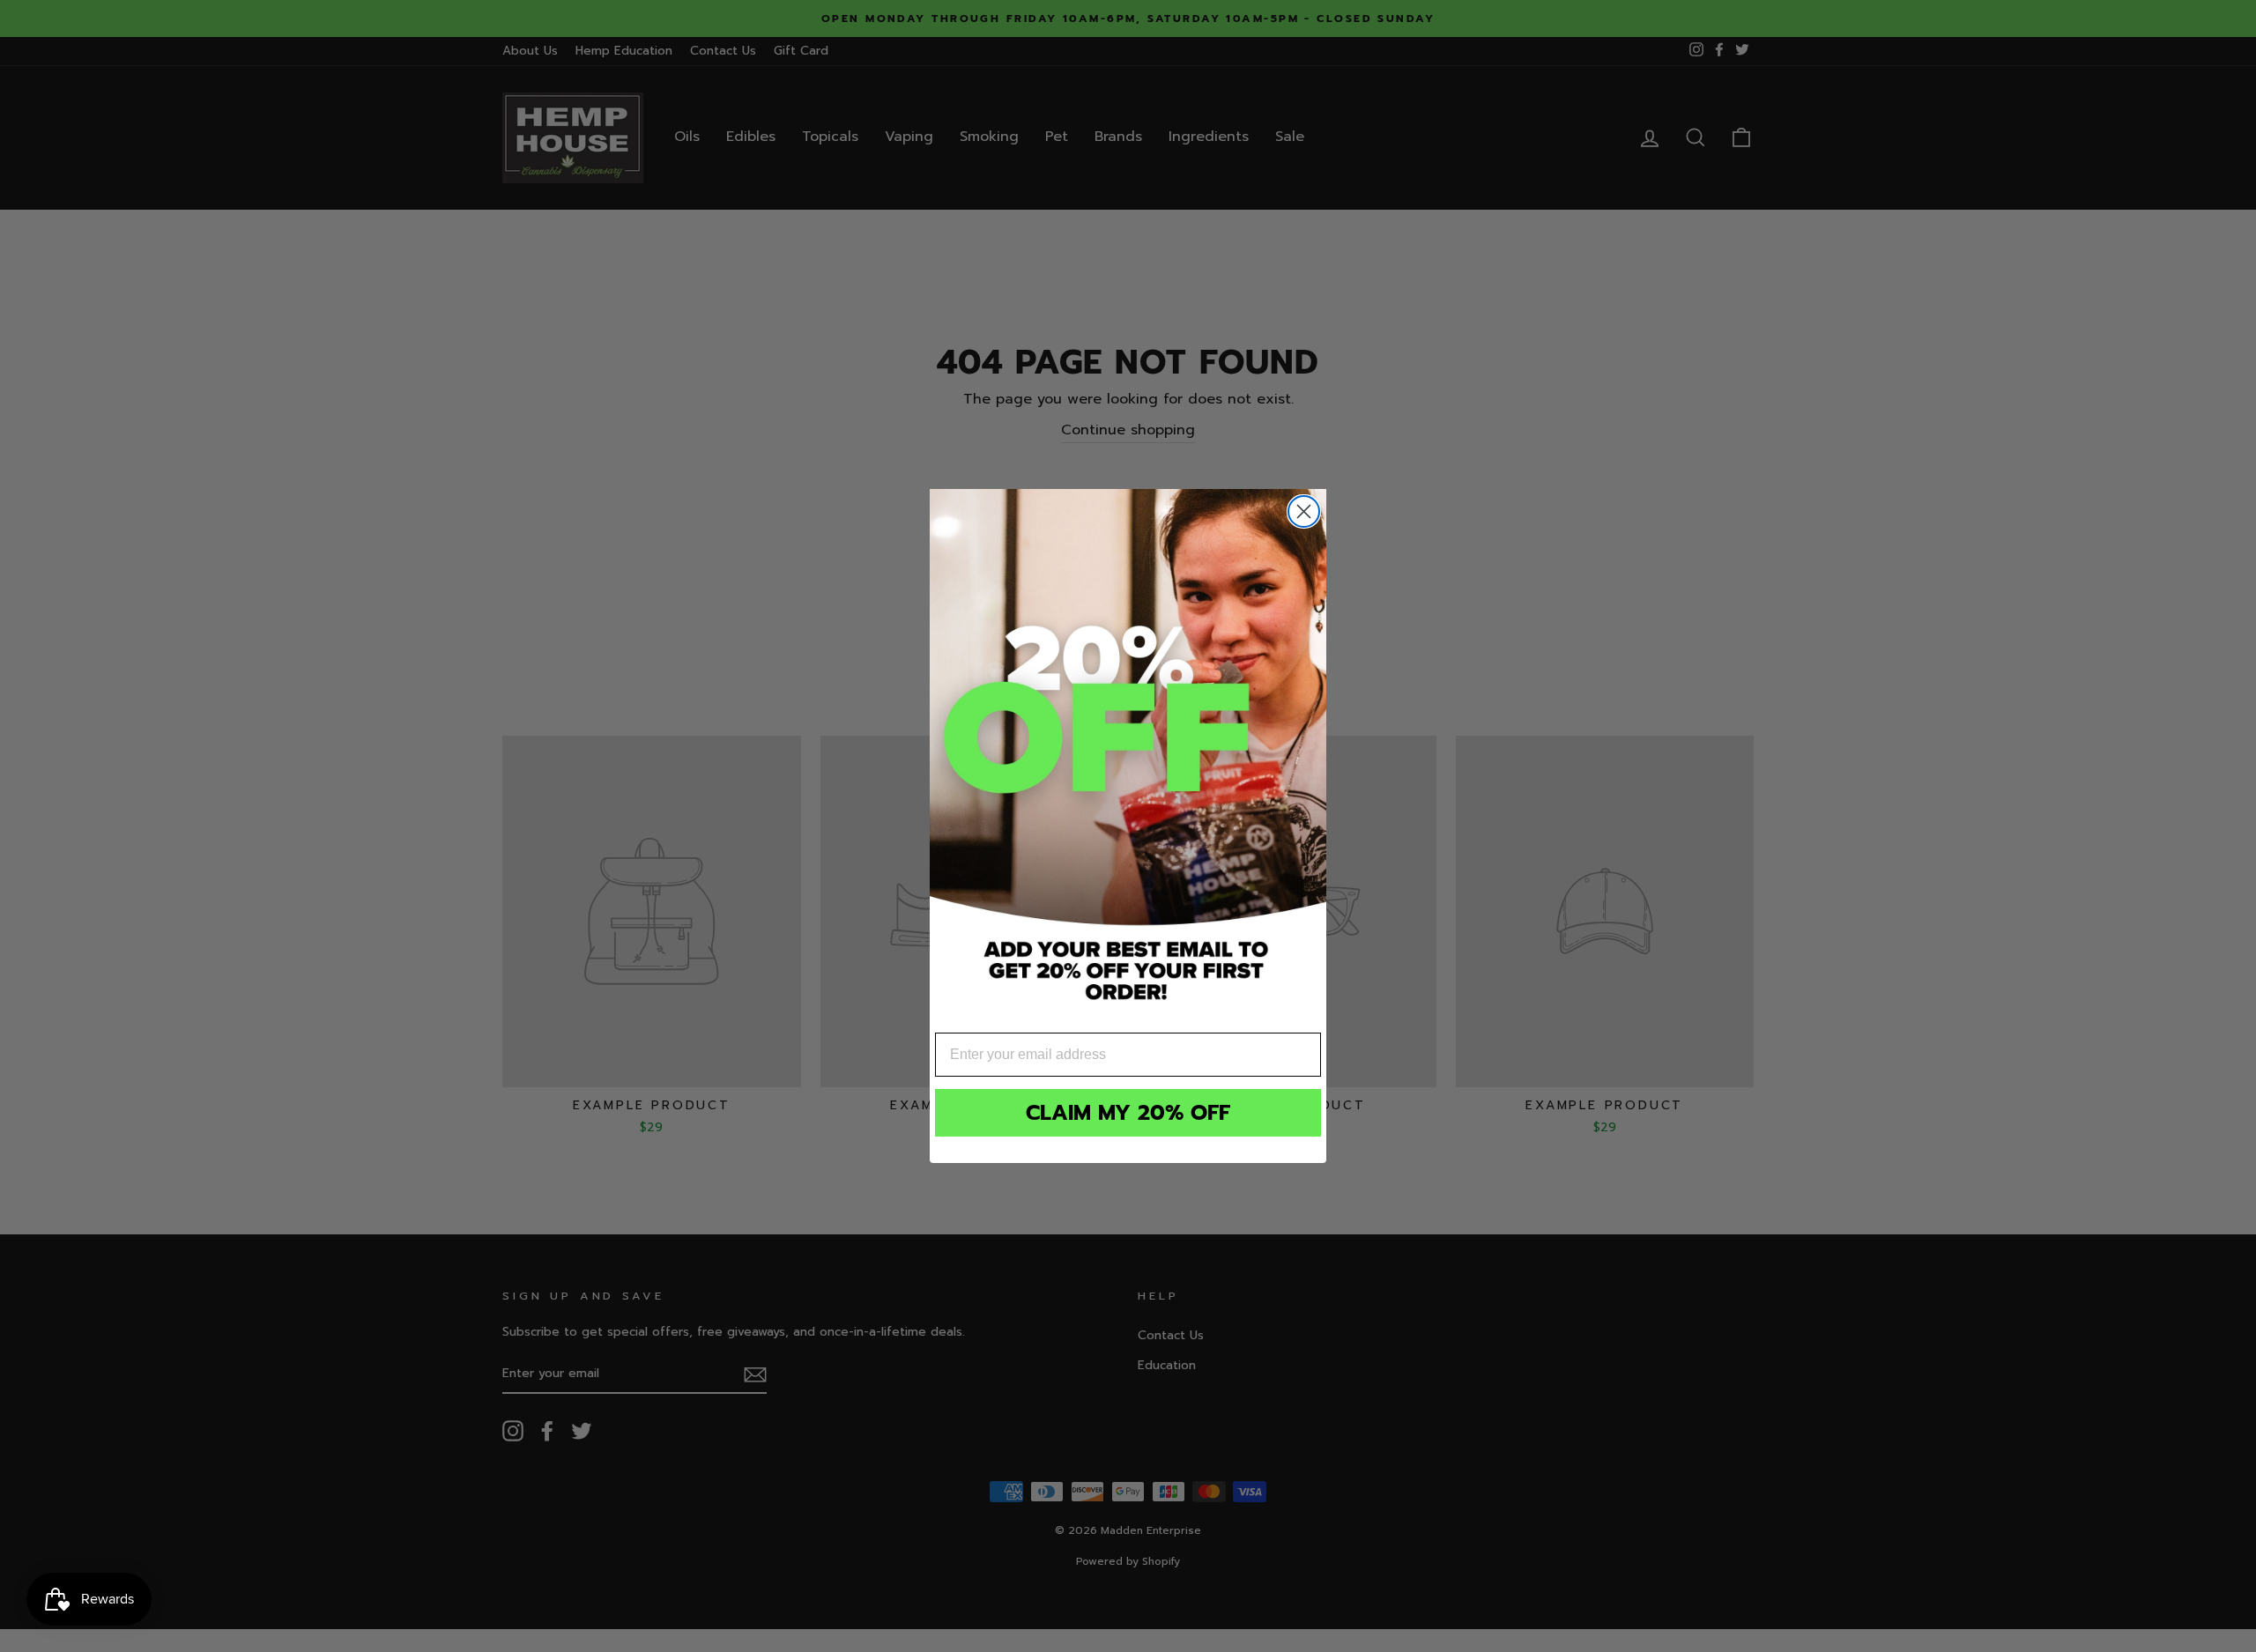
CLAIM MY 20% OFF (1128, 1113)
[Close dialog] (1304, 511)
